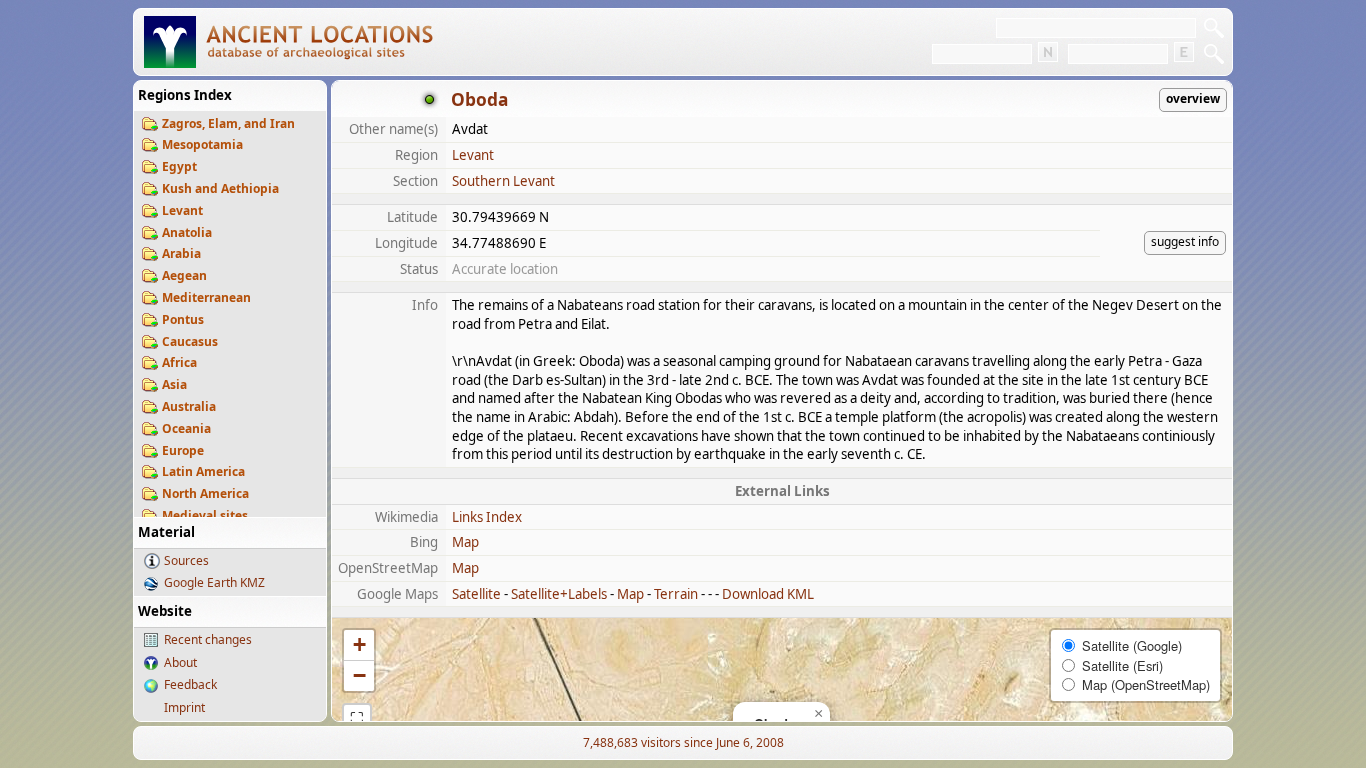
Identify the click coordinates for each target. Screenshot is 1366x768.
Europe (183, 450)
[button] (818, 714)
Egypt (179, 166)
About (180, 662)
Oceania (186, 428)
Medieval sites (205, 515)
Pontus (183, 319)
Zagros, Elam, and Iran (228, 123)
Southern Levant (503, 181)
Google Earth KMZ (214, 582)
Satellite (476, 594)
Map (465, 542)
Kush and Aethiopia (220, 188)
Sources (186, 560)
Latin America (203, 471)
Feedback (190, 684)
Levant (182, 210)
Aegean (184, 275)
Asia (174, 384)
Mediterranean (206, 297)
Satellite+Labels (559, 594)
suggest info (1185, 241)
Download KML (768, 594)
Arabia (181, 253)
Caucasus (190, 341)
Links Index (487, 517)
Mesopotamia (202, 144)
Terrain (676, 594)
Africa (179, 362)
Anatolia (187, 232)
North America (205, 493)
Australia (189, 406)
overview (1193, 98)
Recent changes (208, 639)
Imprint (184, 707)
